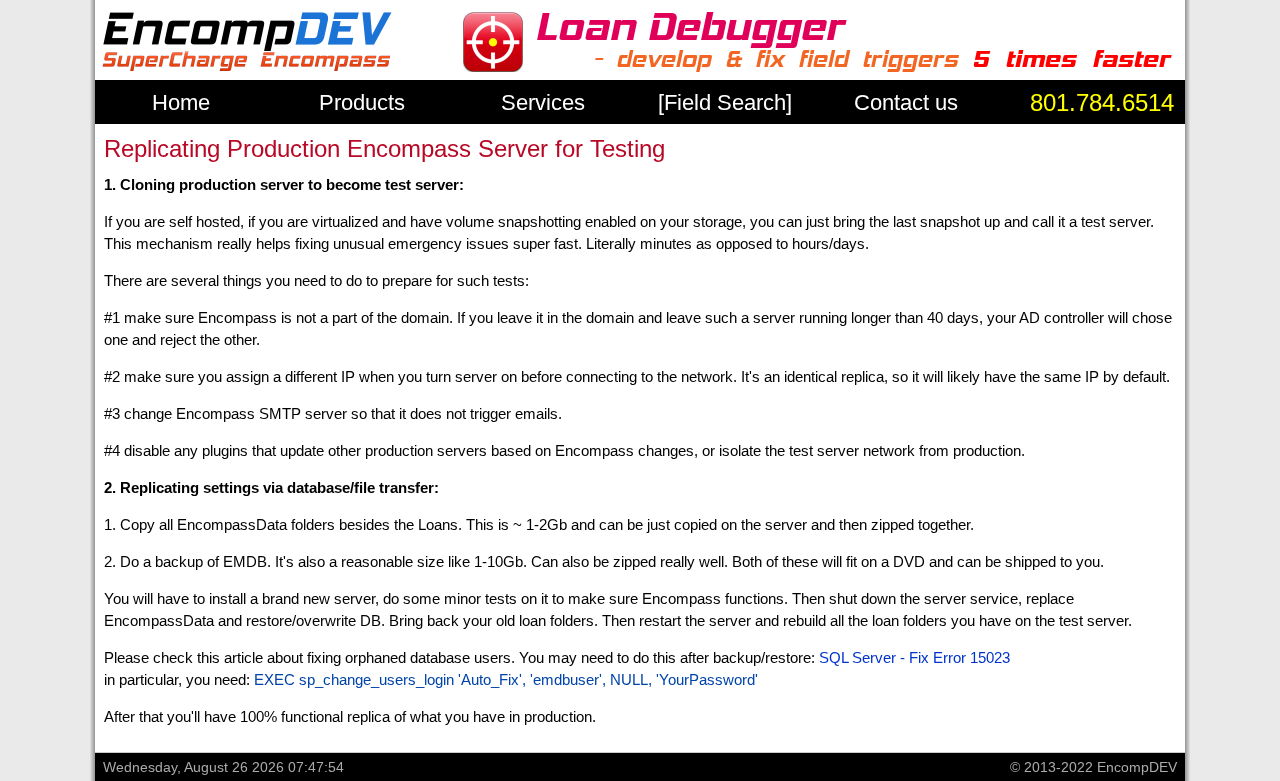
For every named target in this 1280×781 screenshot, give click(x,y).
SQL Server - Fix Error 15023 (914, 657)
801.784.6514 (1102, 102)
